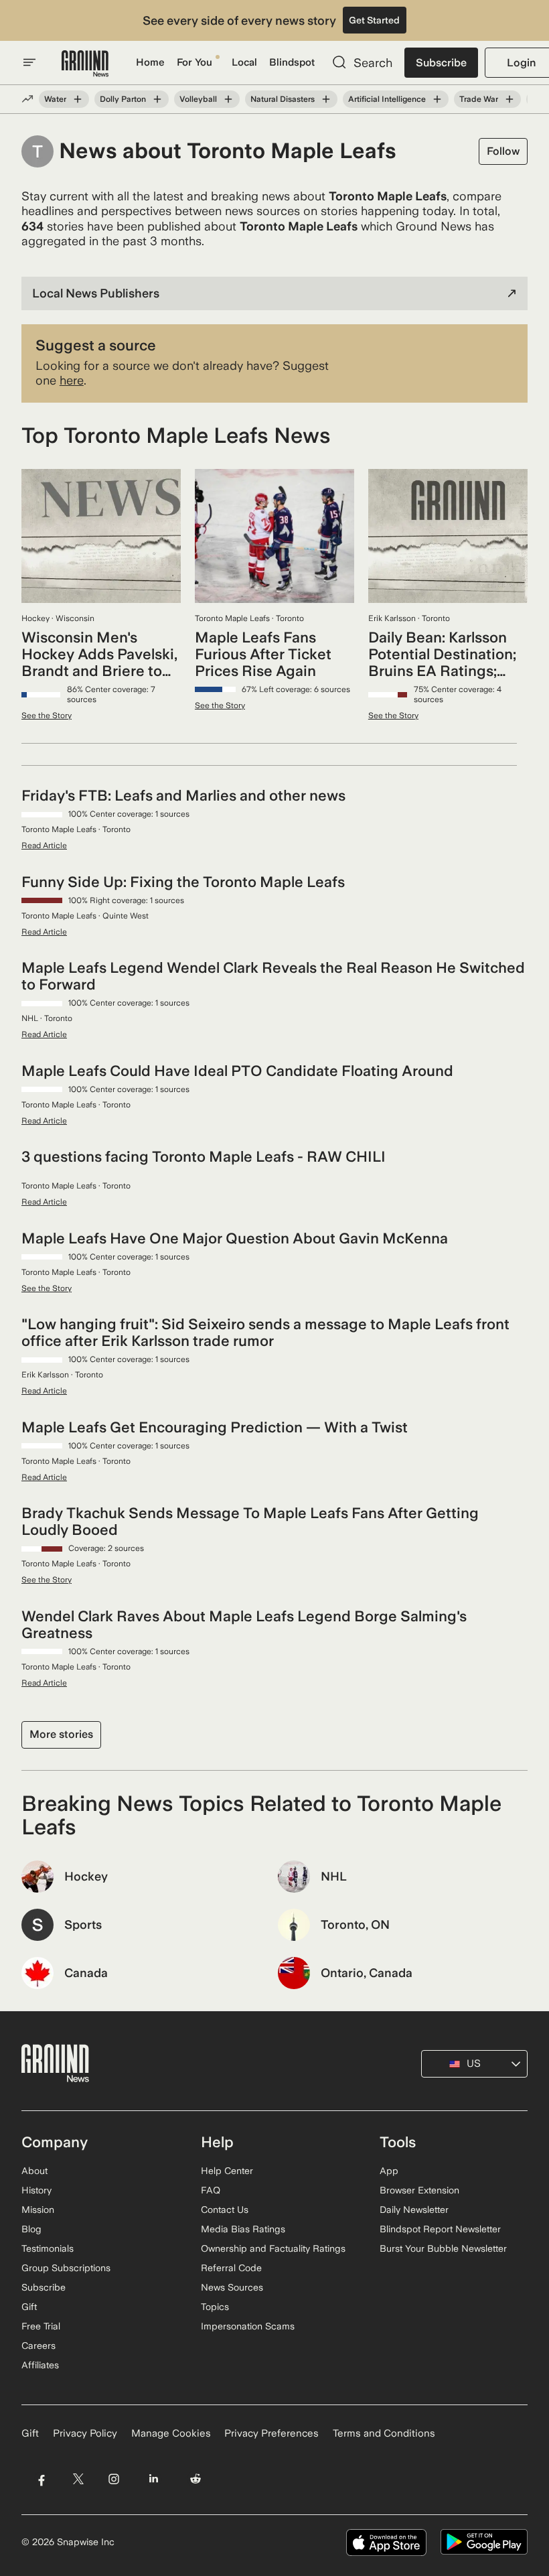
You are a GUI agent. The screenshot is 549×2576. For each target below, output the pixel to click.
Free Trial (41, 2326)
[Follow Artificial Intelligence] (437, 99)
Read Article (44, 845)
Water (55, 99)
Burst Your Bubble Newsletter (443, 2248)
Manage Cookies (171, 2433)
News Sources (232, 2287)
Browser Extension (419, 2190)
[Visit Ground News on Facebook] (41, 2479)
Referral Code (231, 2268)
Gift (29, 2307)
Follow (503, 151)
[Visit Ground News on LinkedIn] (154, 2479)
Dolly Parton (123, 99)
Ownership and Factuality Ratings (273, 2248)
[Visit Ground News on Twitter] (78, 2479)
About (34, 2171)
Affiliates (40, 2365)
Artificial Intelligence (387, 99)
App (389, 2171)
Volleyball (198, 99)
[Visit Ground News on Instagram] (113, 2479)
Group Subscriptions (66, 2268)
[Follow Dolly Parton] (157, 99)
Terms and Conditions (384, 2433)
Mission (38, 2210)
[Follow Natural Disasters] (326, 99)
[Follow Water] (78, 99)
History (36, 2190)
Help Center (227, 2171)
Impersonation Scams (248, 2326)
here (72, 380)
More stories (61, 1734)
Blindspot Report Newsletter (440, 2229)
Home (150, 62)
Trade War (479, 99)
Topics (215, 2307)
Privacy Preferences (271, 2433)
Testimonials (48, 2248)
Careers (38, 2346)
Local (244, 62)
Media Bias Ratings (243, 2229)
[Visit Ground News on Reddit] (196, 2479)
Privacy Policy (85, 2433)
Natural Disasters (283, 99)
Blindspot (292, 62)
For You (194, 62)
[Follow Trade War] (509, 99)
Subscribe (441, 63)
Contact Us (225, 2210)
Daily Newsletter (414, 2210)
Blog (31, 2229)
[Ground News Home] (85, 64)
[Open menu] (29, 62)
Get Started (374, 20)
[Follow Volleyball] (228, 99)
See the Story (47, 716)
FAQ (211, 2190)
